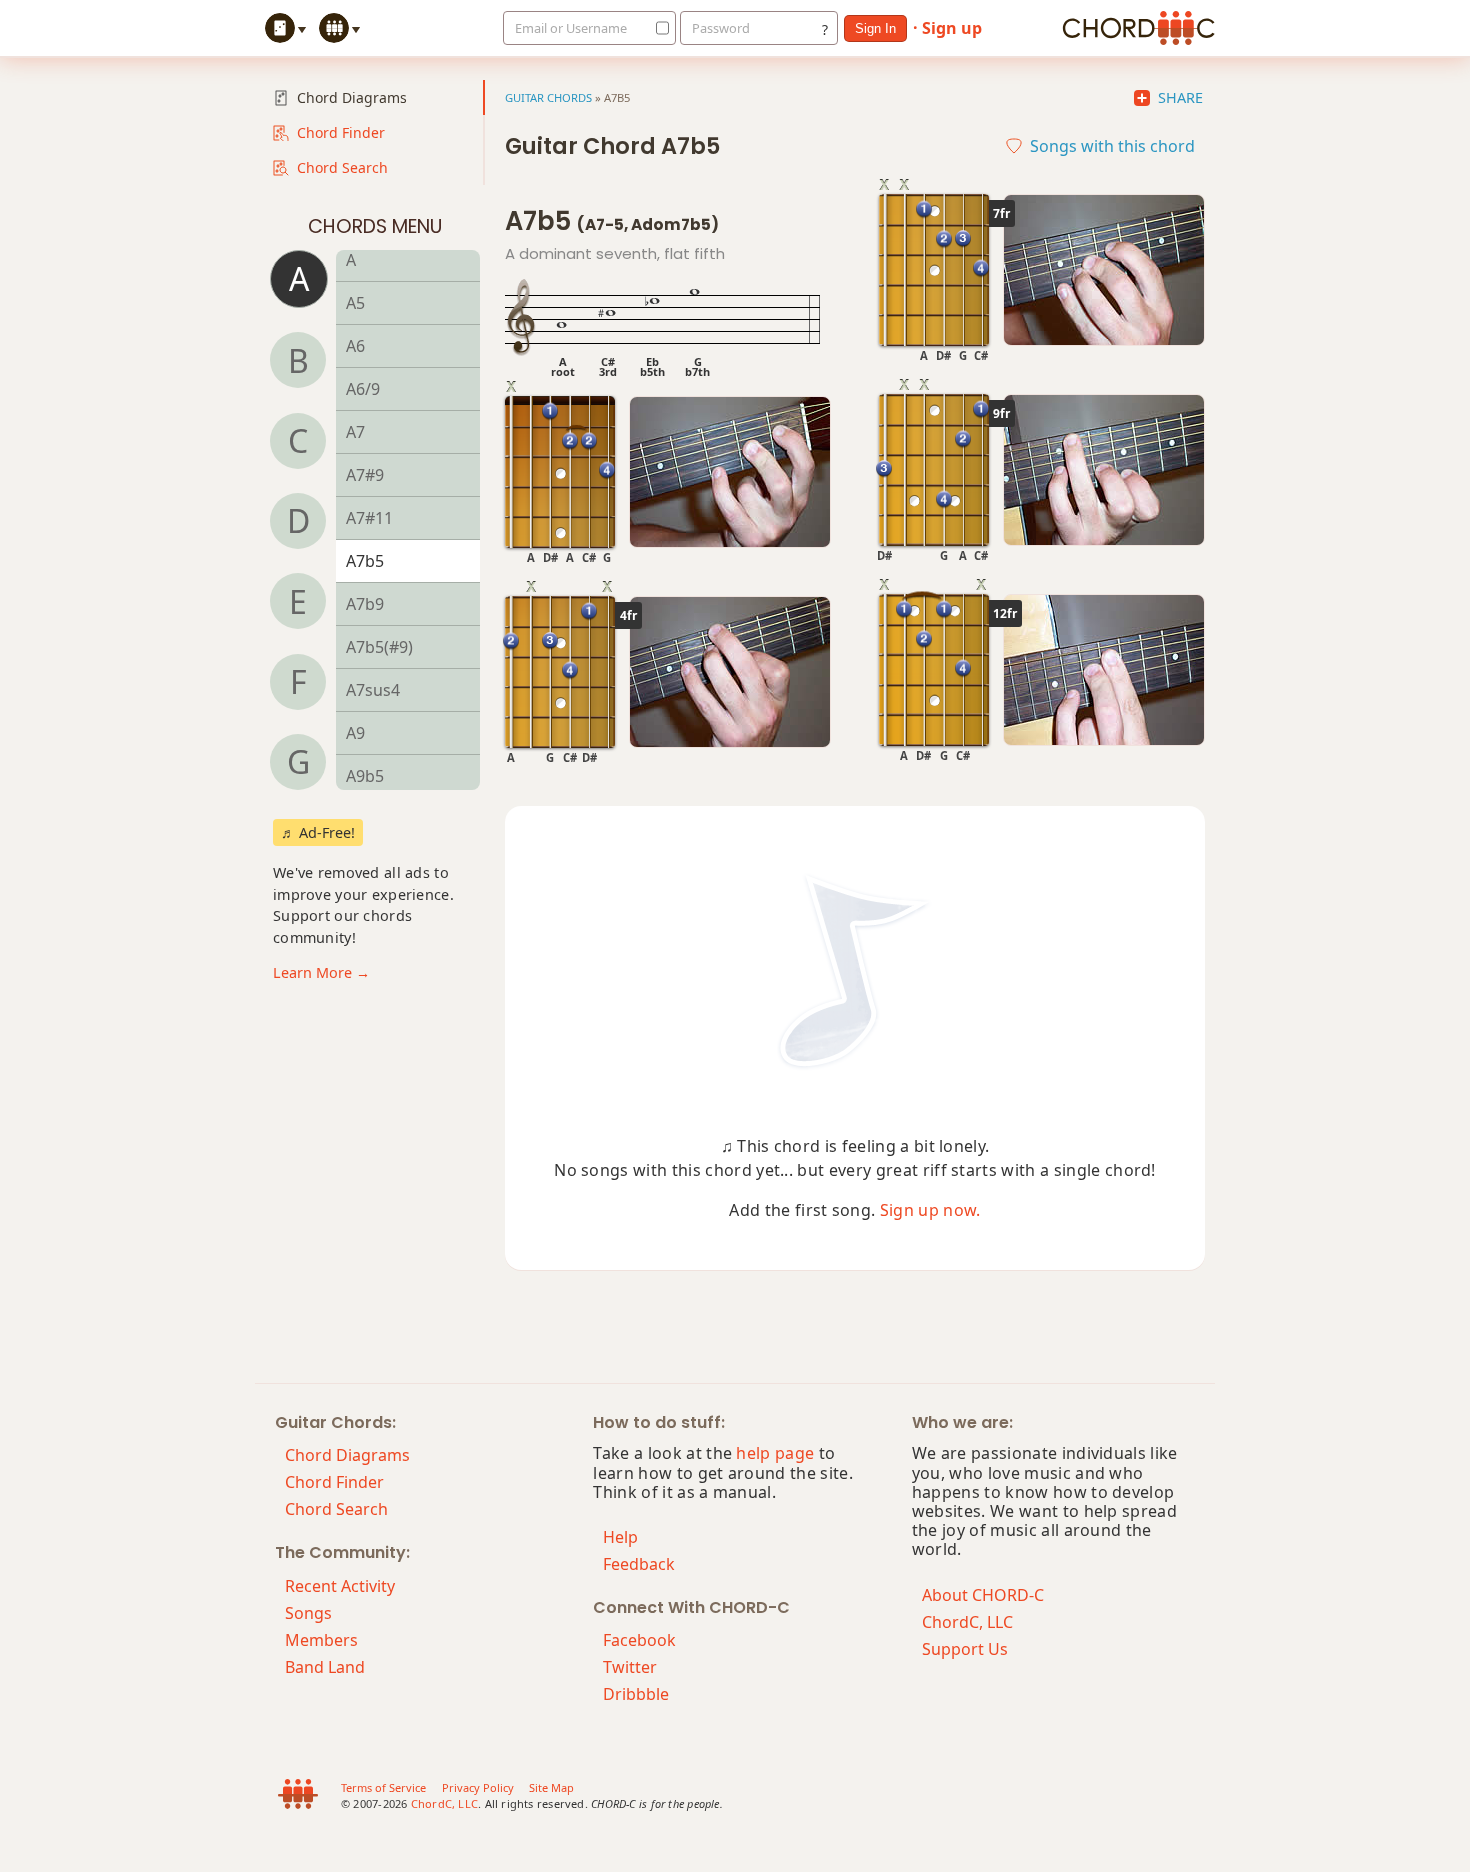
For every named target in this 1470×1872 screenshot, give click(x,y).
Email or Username (571, 28)
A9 (355, 733)
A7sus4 (373, 690)
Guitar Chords (548, 97)
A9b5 (365, 776)
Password (721, 28)
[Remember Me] (657, 28)
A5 (355, 303)
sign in (875, 28)
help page (775, 1453)
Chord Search (342, 167)
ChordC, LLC (967, 1622)
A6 (355, 346)
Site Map (551, 1787)
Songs (308, 1613)
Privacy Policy (478, 1787)
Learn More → (321, 972)
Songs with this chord (1112, 146)
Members (321, 1640)
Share (1180, 98)
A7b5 (365, 561)
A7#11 (369, 518)
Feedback (639, 1564)
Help (620, 1537)
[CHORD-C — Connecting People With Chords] (1138, 28)
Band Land (325, 1667)
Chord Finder (341, 132)
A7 (355, 432)
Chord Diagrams (352, 97)
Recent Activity (340, 1586)
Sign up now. (930, 1210)
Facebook (639, 1640)
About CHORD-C (983, 1595)
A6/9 (363, 389)
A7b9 (365, 604)
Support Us (965, 1649)
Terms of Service (383, 1787)
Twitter (630, 1667)
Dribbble (636, 1694)
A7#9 (365, 475)
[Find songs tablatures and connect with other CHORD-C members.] (342, 28)
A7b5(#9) (379, 647)
